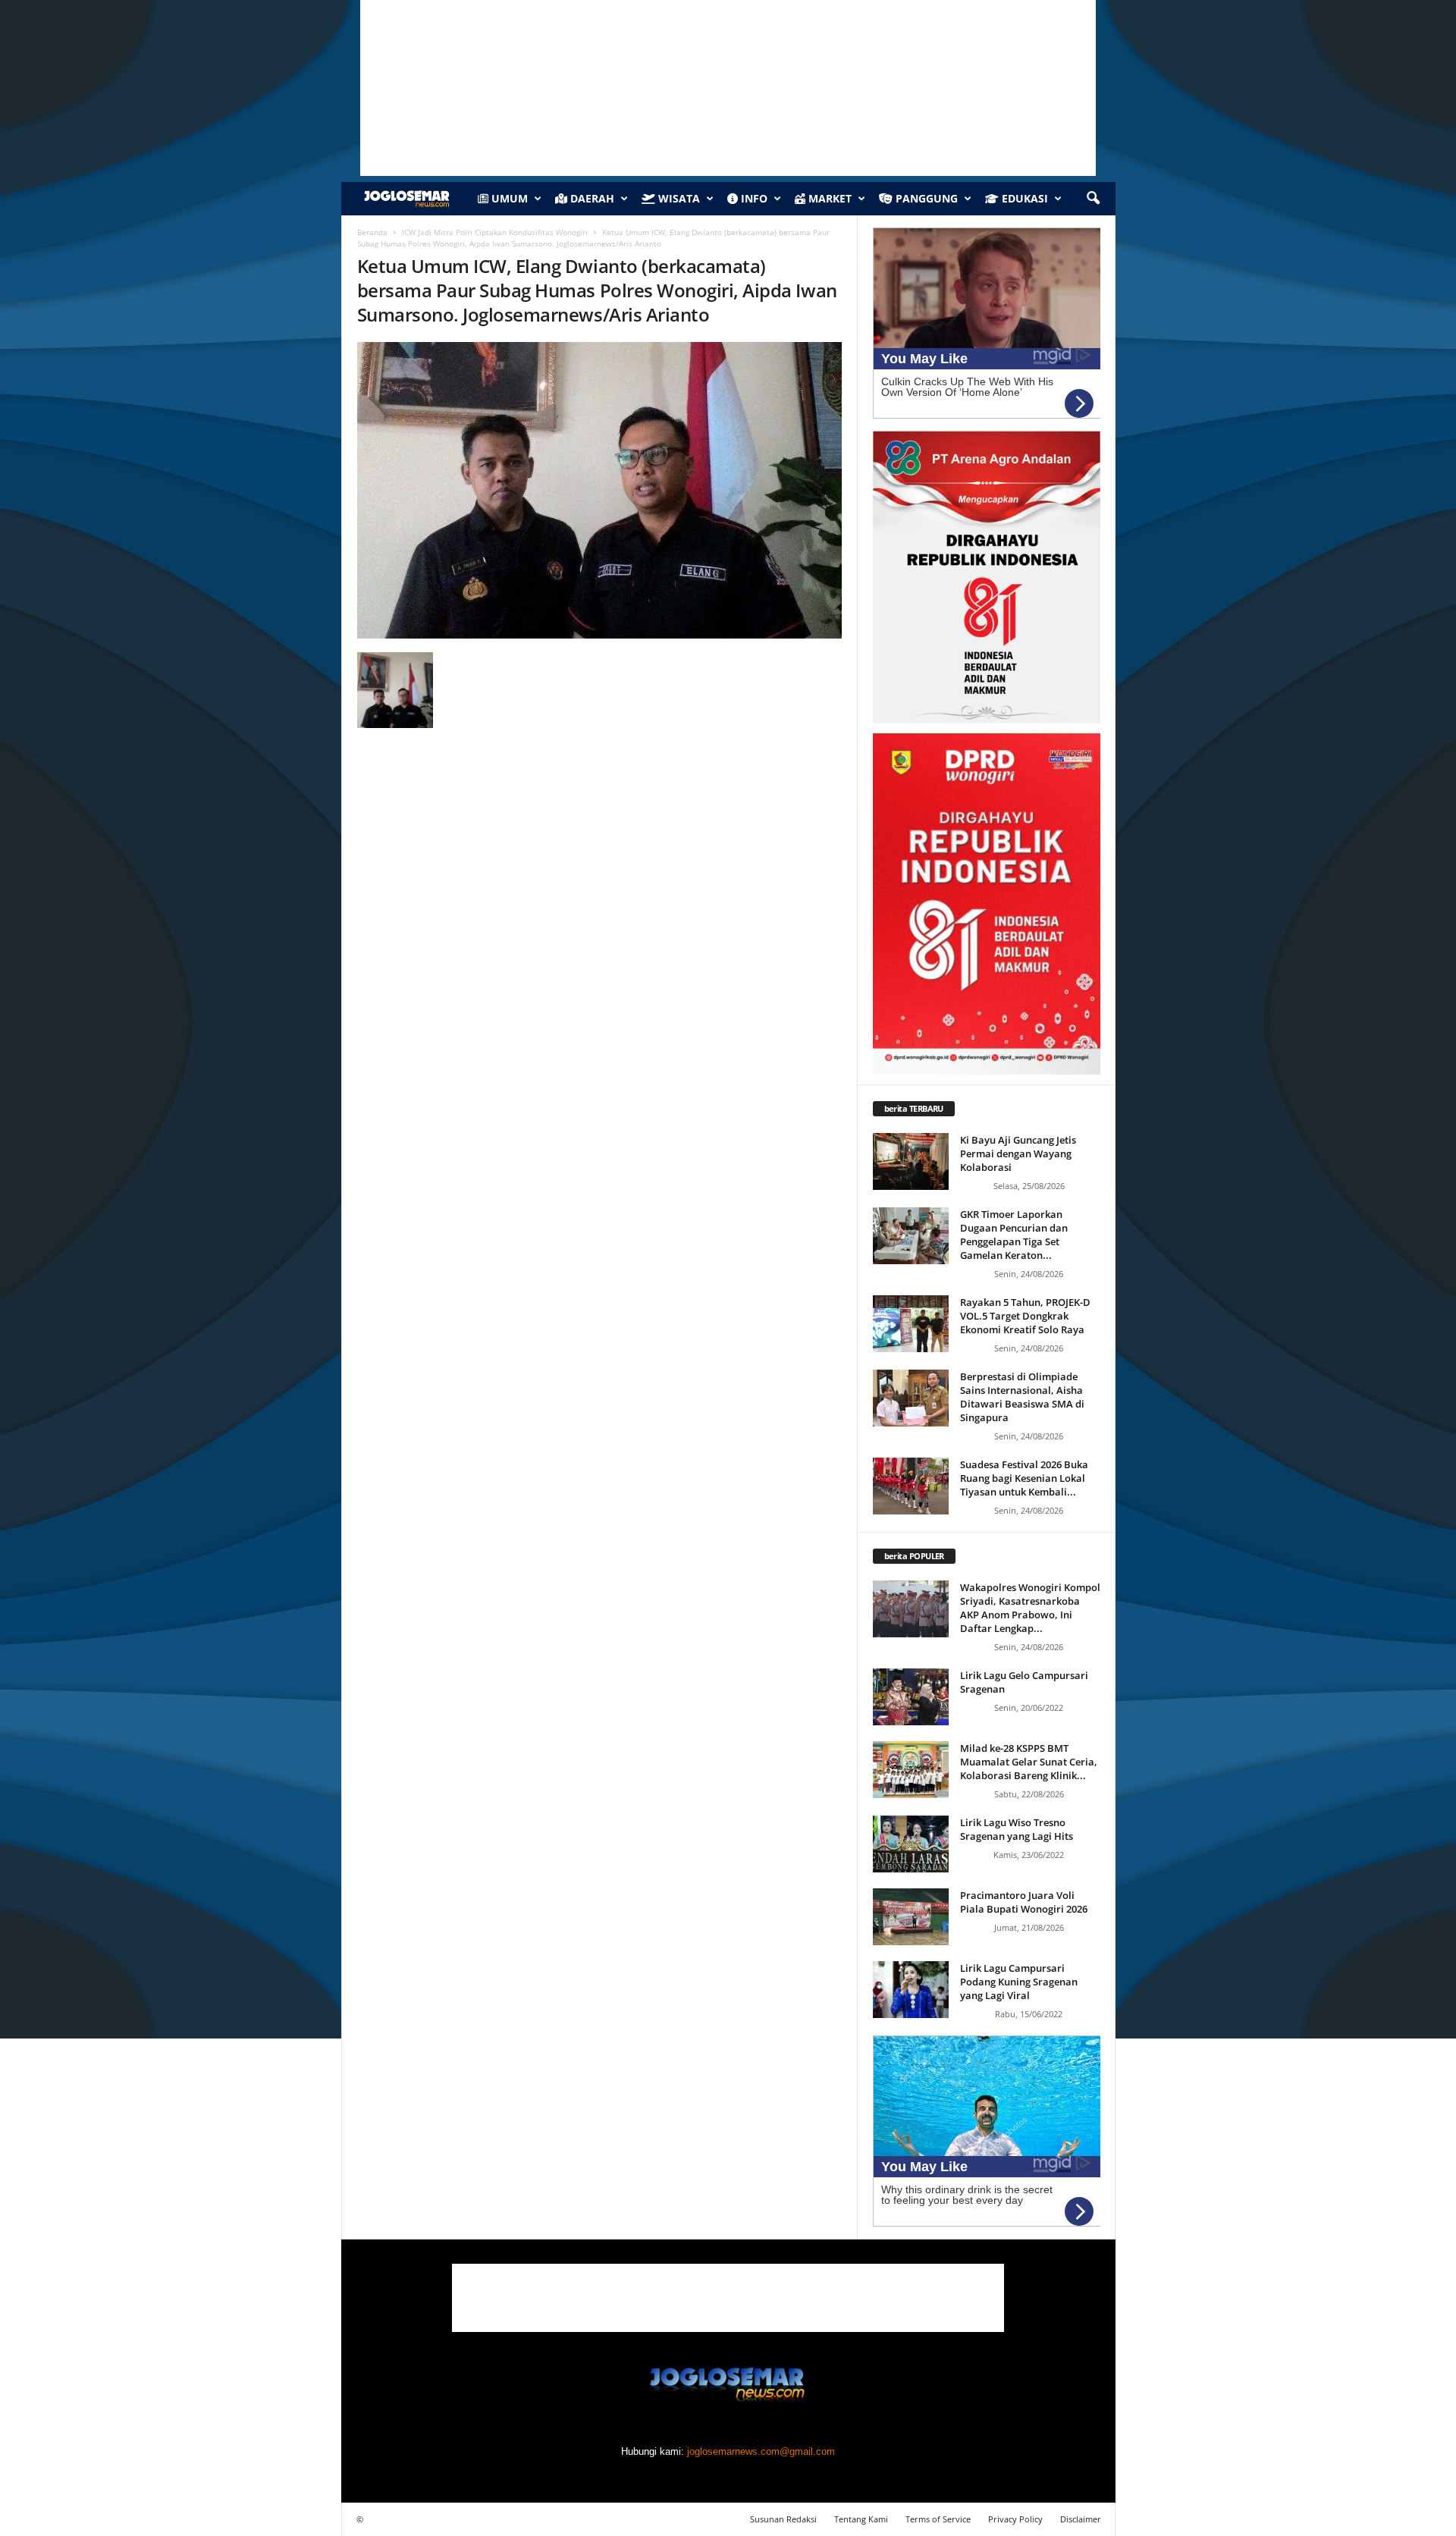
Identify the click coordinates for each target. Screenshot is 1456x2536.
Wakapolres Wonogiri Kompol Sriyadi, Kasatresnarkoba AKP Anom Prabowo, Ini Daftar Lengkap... (1030, 1608)
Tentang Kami (861, 2519)
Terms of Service (938, 2519)
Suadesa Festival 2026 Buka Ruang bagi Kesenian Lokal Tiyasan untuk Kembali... (1024, 1478)
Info (753, 198)
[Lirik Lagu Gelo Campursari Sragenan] (911, 1697)
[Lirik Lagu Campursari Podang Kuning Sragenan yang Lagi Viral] (911, 1990)
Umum (508, 198)
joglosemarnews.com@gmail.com (761, 2451)
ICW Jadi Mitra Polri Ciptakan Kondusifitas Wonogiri (495, 232)
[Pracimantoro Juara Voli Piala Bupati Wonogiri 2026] (911, 1917)
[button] (1093, 199)
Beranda (372, 232)
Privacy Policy (1015, 2519)
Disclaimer (1081, 2519)
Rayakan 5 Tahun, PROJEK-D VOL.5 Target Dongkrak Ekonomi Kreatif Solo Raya (1025, 1316)
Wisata (678, 198)
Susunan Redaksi (783, 2519)
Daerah (591, 198)
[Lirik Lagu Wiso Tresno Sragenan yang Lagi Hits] (911, 1844)
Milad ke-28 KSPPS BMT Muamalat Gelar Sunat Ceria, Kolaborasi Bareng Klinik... (1029, 1762)
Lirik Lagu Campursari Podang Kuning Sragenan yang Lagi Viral (1019, 1982)
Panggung (925, 198)
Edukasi (1023, 198)
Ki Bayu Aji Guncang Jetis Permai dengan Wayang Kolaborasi (1018, 1153)
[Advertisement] (728, 2298)
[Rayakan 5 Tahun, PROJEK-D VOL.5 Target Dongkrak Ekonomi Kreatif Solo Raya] (911, 1324)
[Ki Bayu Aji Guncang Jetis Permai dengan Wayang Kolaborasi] (911, 1161)
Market (828, 198)
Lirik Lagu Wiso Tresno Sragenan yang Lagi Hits (1017, 1829)
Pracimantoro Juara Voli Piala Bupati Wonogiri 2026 (1024, 1902)
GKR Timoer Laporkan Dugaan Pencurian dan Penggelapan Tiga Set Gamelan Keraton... (1014, 1235)
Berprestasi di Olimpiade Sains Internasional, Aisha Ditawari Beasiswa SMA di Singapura (1022, 1397)
